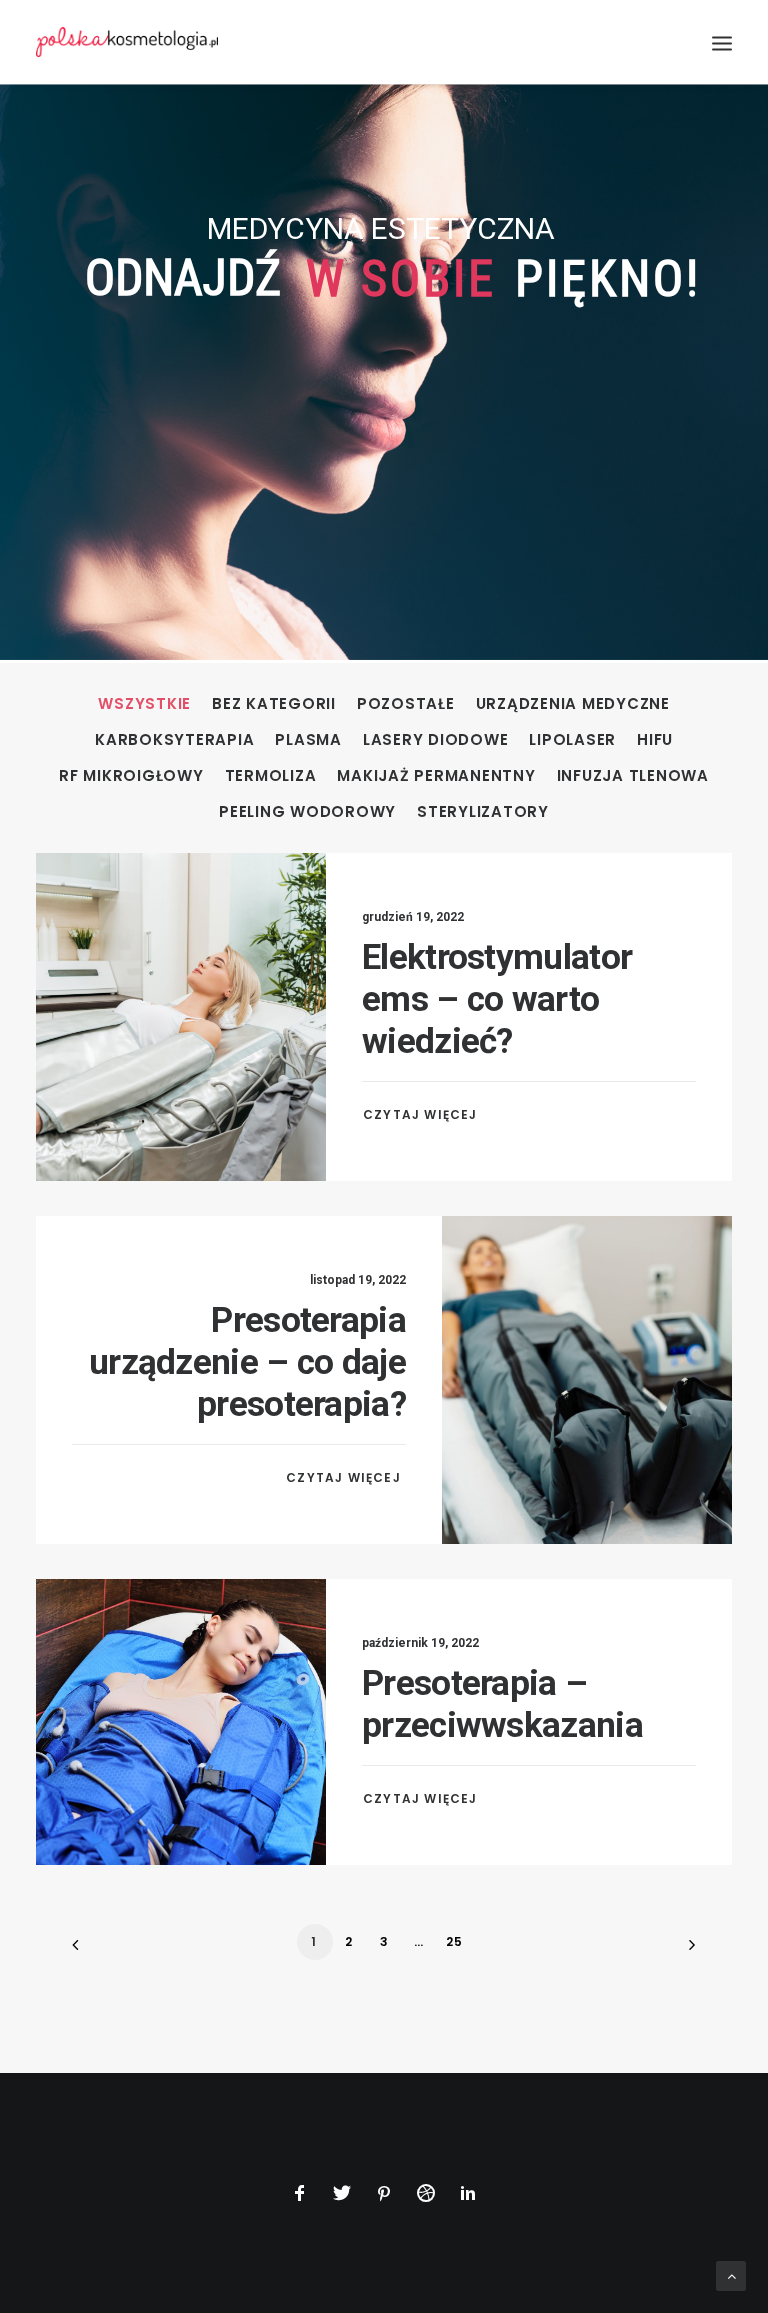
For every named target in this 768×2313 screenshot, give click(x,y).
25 (454, 1941)
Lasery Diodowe (436, 740)
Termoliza (271, 776)
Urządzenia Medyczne (573, 704)
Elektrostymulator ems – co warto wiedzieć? (497, 999)
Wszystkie (144, 704)
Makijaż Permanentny (436, 776)
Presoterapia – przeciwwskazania (502, 1704)
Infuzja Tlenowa (633, 776)
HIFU (655, 740)
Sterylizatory (483, 812)
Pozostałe (406, 704)
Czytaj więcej (422, 1114)
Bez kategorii (274, 704)
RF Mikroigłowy (131, 776)
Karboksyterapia (174, 740)
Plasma (308, 740)
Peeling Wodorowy (307, 812)
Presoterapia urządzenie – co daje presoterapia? (247, 1362)
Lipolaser (572, 740)
